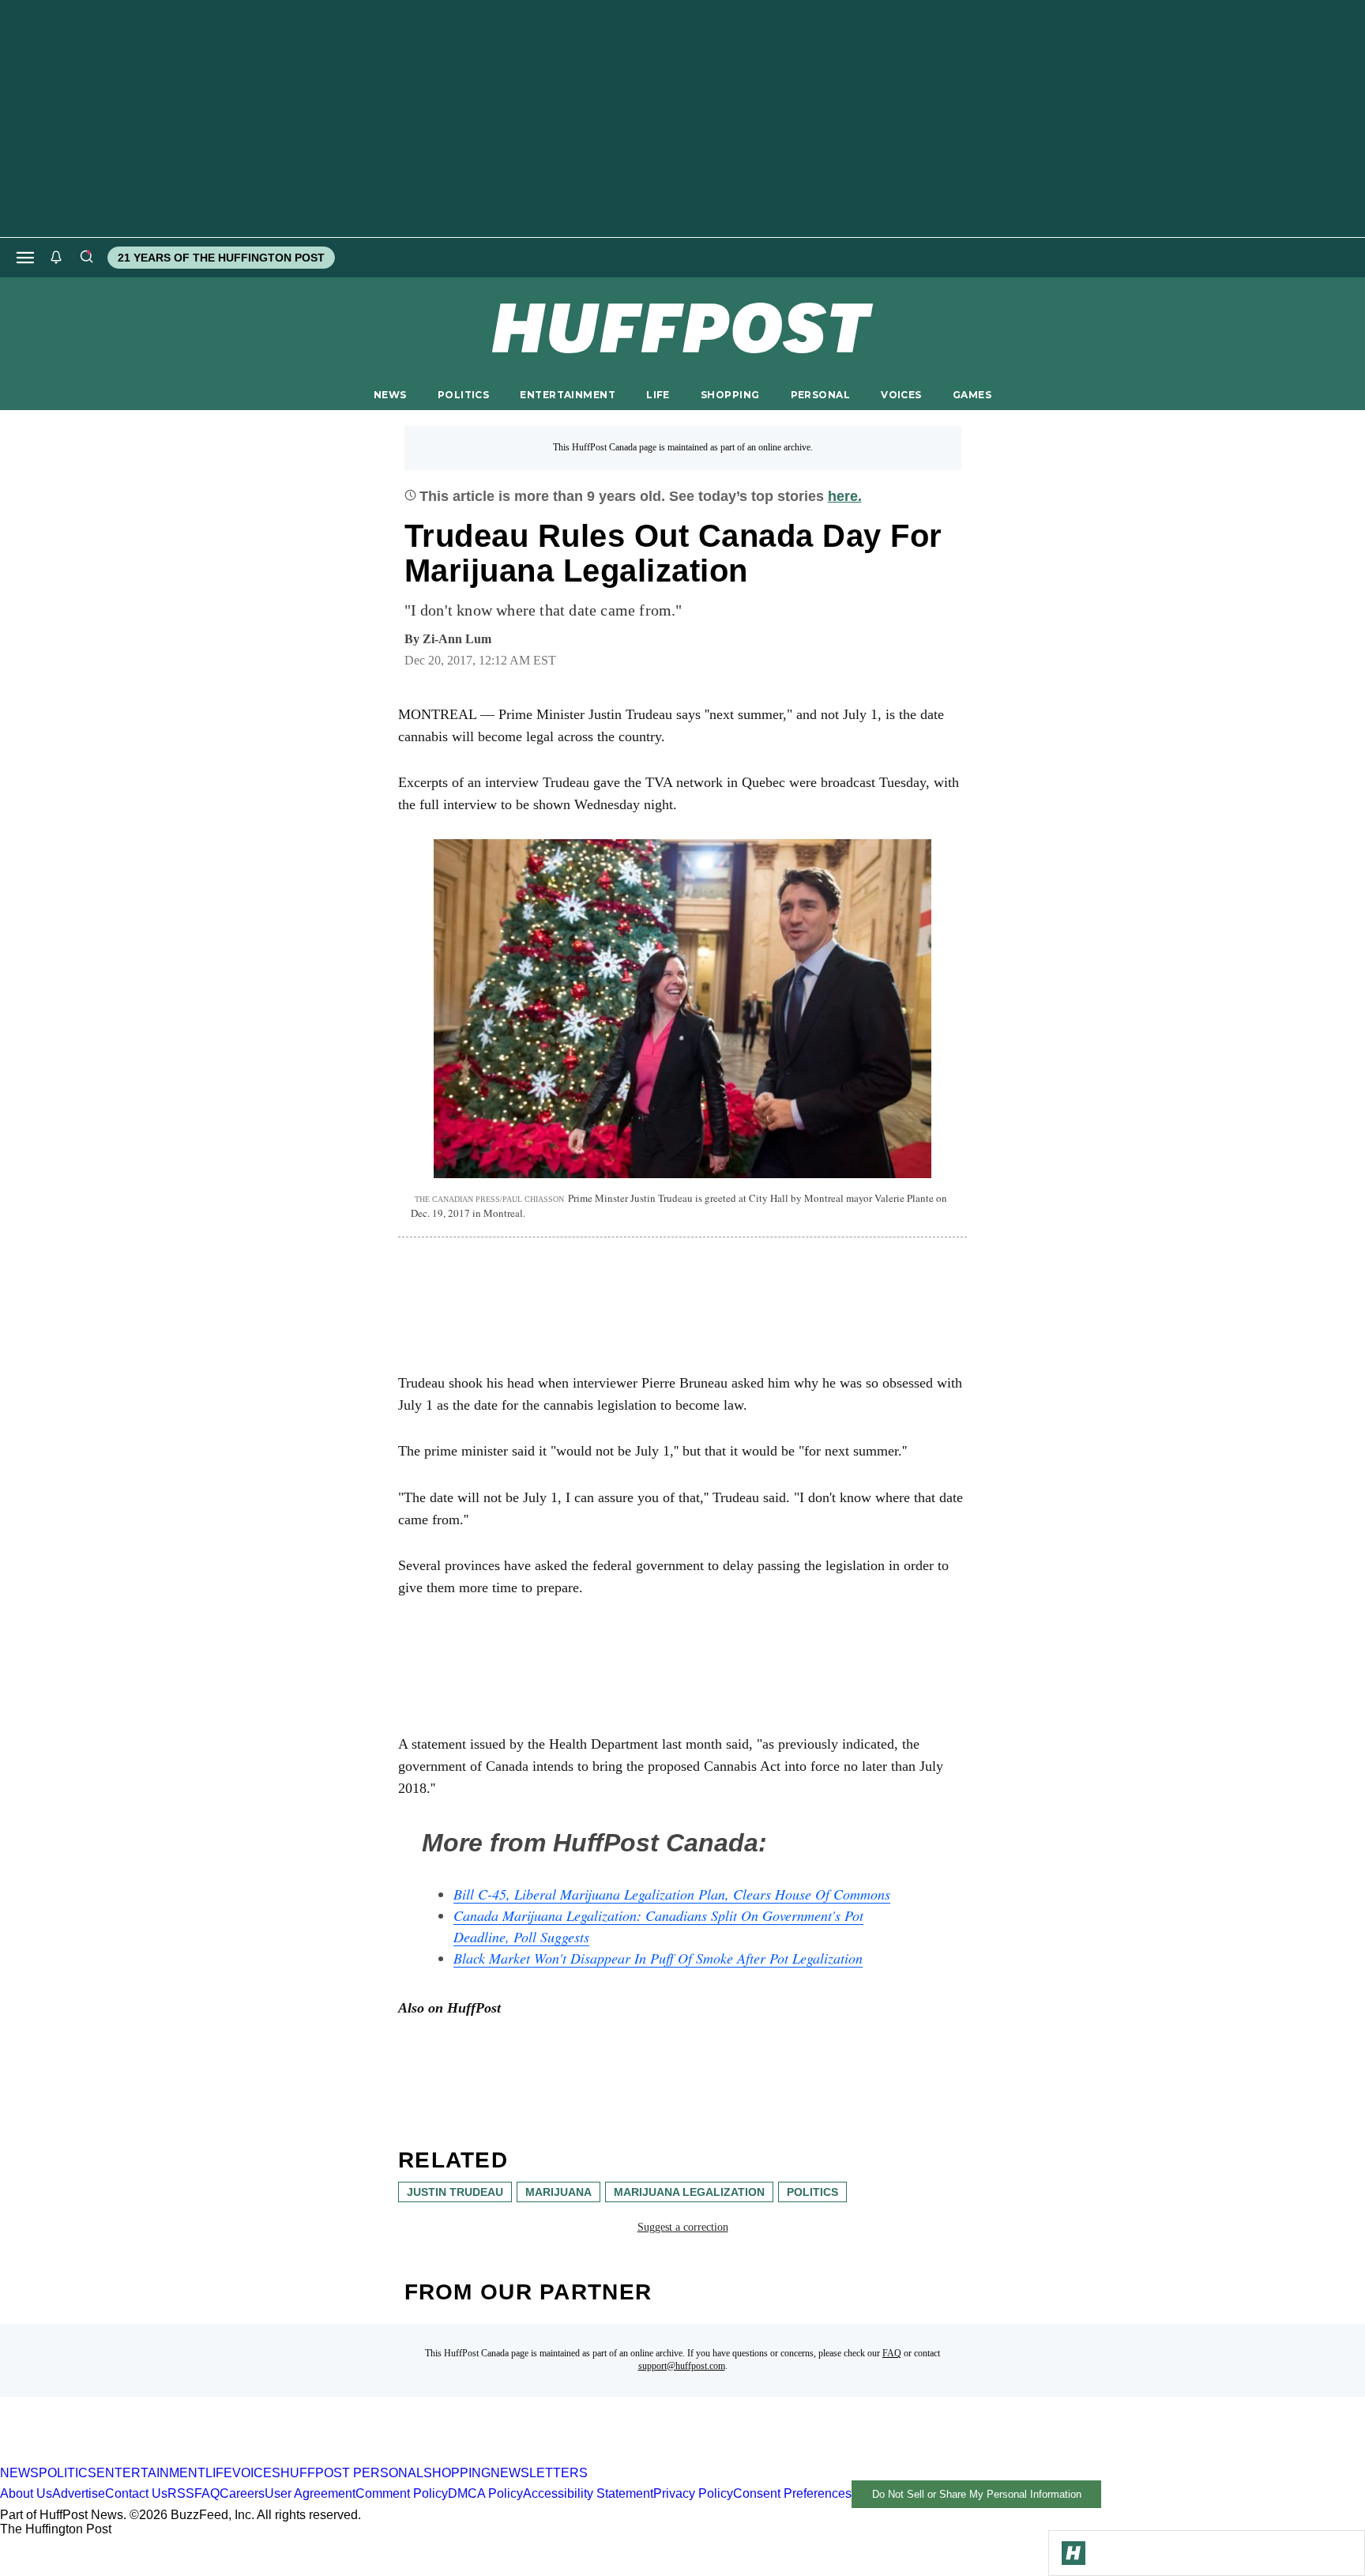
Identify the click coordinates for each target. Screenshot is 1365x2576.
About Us (26, 2493)
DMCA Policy (485, 2493)
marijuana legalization (689, 2192)
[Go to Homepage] (1074, 2553)
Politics (812, 2192)
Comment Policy (402, 2493)
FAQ (892, 2353)
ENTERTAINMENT (568, 395)
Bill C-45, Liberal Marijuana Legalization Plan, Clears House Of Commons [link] (672, 1894)
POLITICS (463, 395)
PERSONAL (820, 395)
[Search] (86, 258)
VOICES (901, 395)
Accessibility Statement (588, 2493)
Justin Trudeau (455, 2192)
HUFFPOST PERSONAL (352, 2473)
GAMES (972, 395)
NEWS (390, 395)
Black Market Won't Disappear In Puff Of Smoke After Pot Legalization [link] (658, 1958)
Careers (242, 2493)
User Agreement (310, 2493)
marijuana (558, 2192)
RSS (181, 2493)
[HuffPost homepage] (203, 2459)
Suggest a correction (683, 2227)
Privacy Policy (693, 2493)
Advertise (79, 2493)
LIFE (658, 395)
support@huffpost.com (682, 2366)
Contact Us (136, 2493)
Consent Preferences (792, 2493)
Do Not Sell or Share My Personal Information (977, 2494)
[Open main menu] (25, 258)
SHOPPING (730, 395)
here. (845, 496)
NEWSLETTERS (539, 2473)
